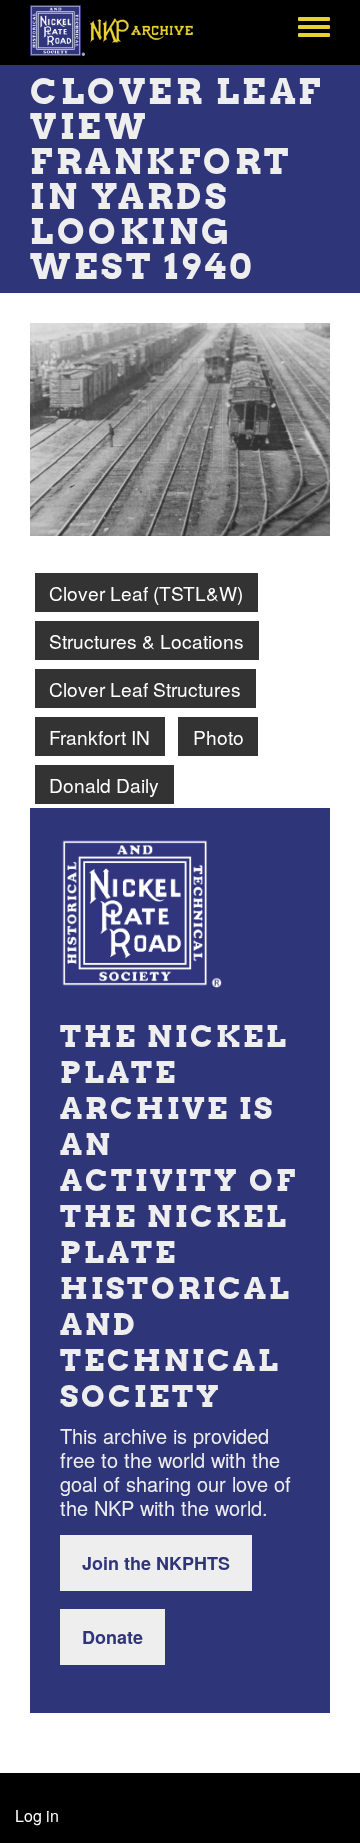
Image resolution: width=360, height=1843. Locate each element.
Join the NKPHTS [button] (156, 1563)
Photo (218, 736)
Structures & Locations (146, 640)
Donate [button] (112, 1637)
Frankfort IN (99, 736)
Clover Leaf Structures (145, 688)
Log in (37, 1815)
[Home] (122, 30)
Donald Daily (104, 784)
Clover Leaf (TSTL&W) (146, 592)
